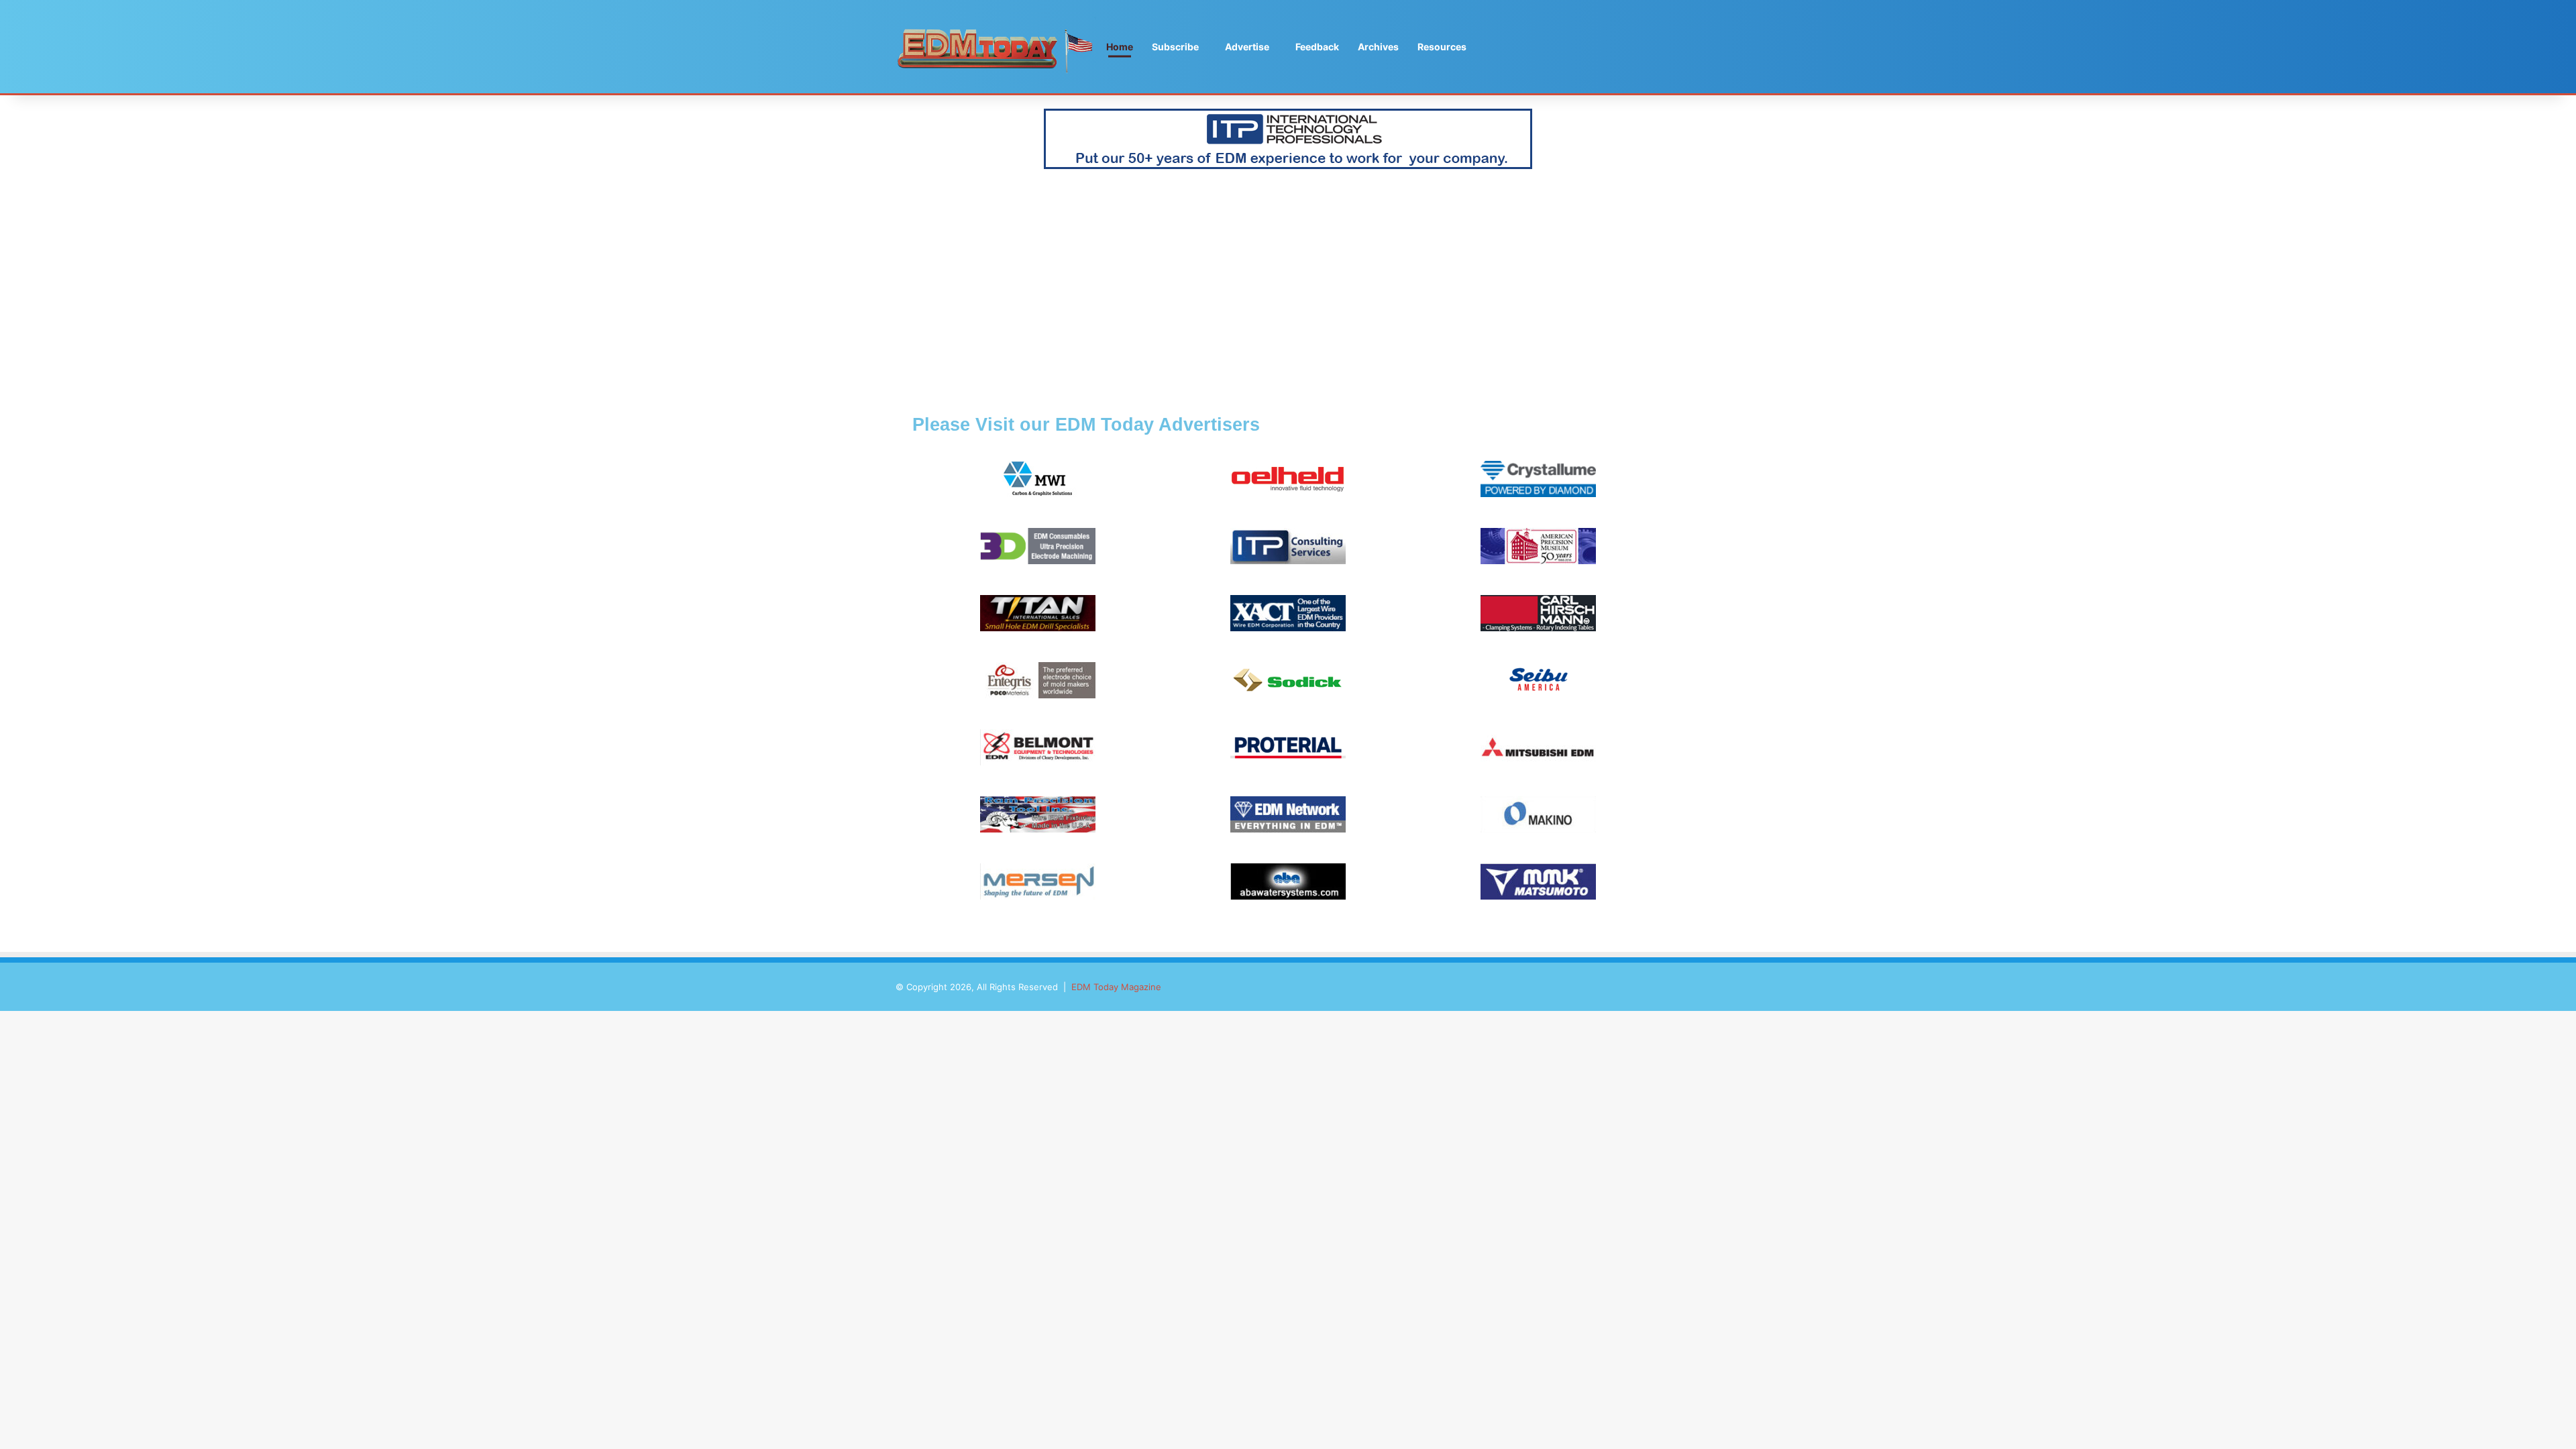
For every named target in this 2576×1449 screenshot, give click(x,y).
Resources (1442, 47)
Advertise (1247, 47)
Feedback (1317, 47)
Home (1120, 47)
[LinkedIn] (1650, 47)
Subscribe (1175, 47)
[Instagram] (1670, 47)
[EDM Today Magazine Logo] (996, 47)
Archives (1378, 47)
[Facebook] (1610, 47)
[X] (1630, 47)
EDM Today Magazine (1116, 987)
